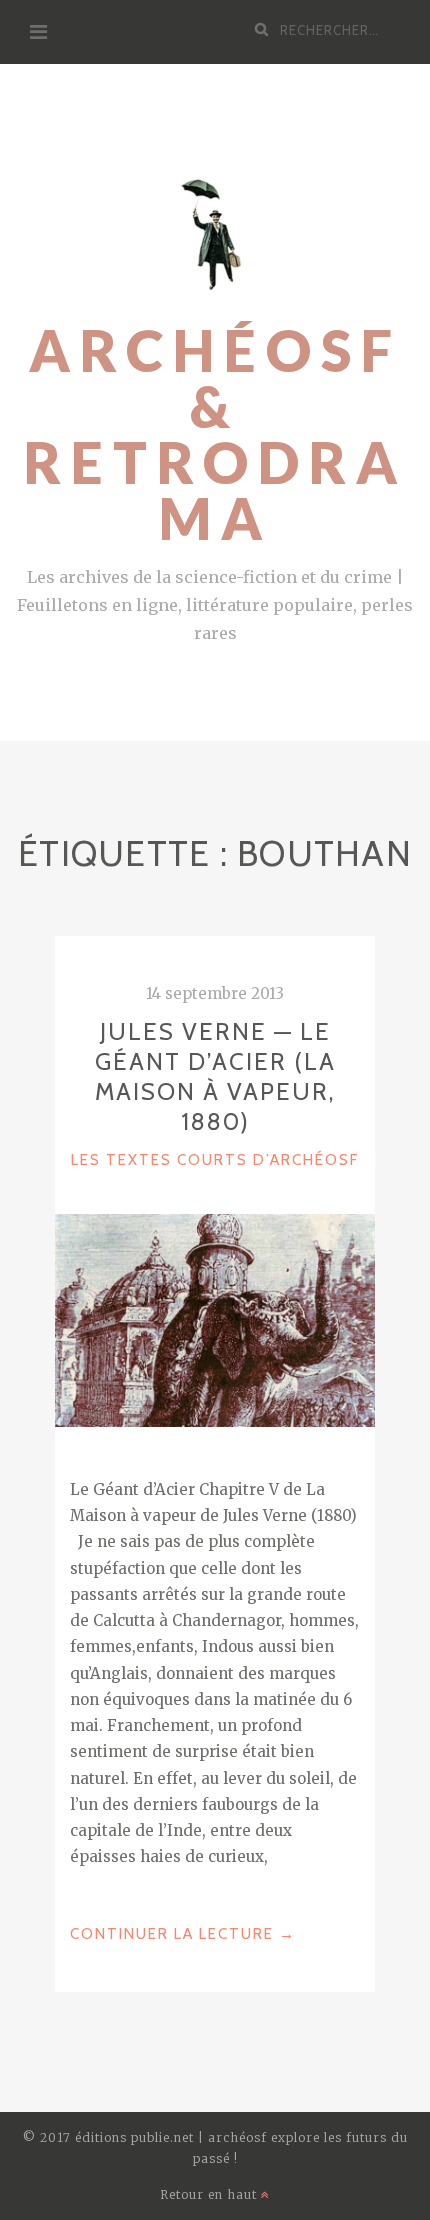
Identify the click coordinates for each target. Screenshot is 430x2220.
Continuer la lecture (183, 1936)
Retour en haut (210, 2194)
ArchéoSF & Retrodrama (215, 434)
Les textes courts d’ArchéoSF (215, 1160)
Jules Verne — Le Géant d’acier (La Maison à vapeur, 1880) (215, 1076)
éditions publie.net (134, 2137)
